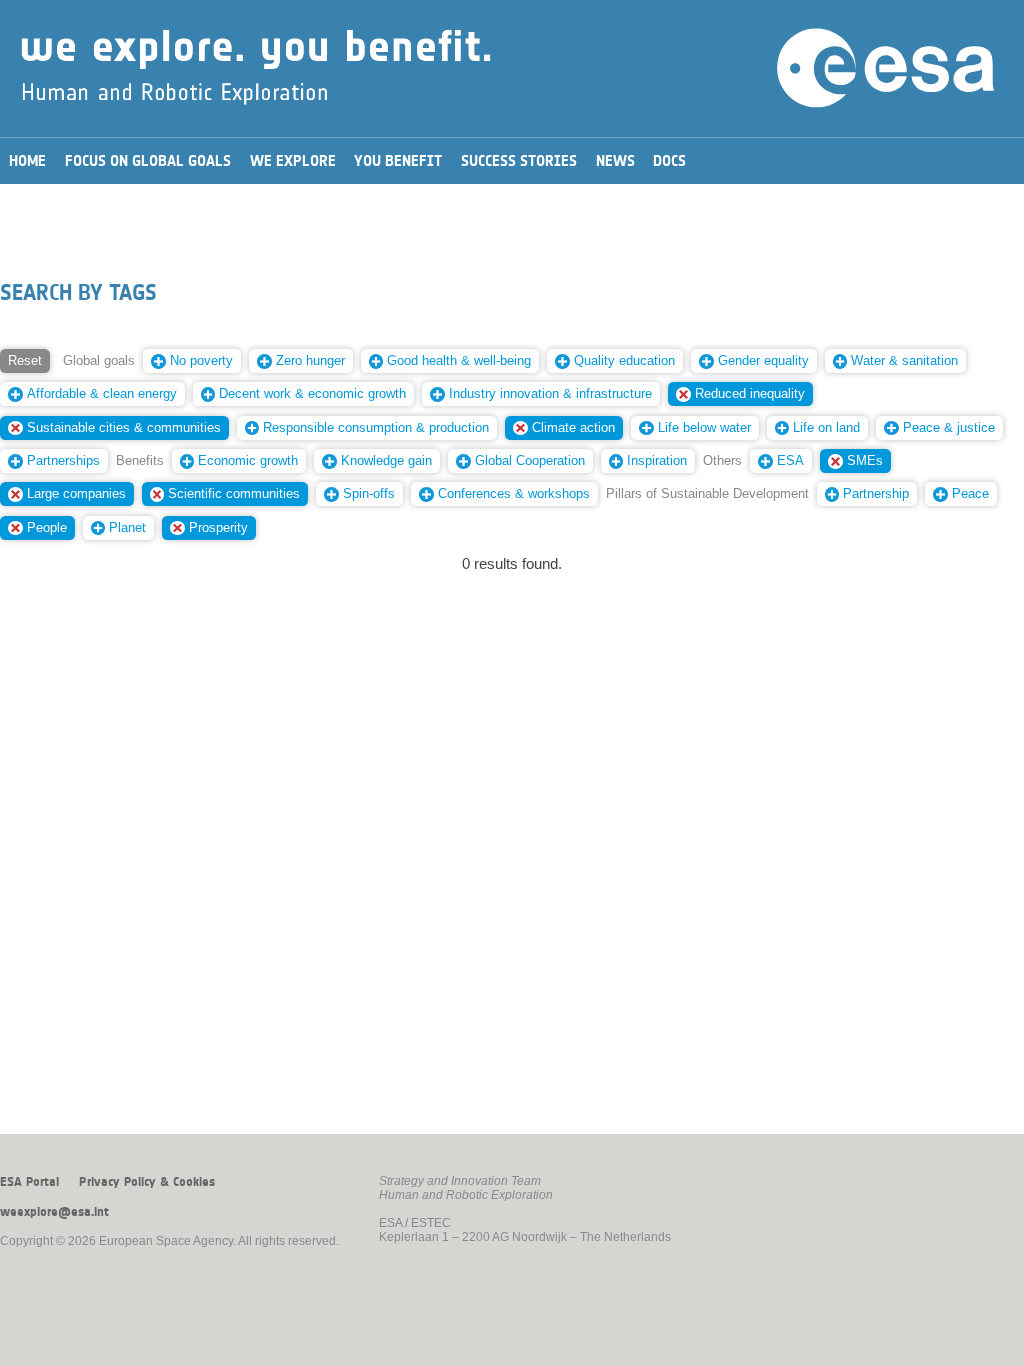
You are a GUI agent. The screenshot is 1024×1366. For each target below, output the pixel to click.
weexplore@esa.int (54, 1212)
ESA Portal (29, 1182)
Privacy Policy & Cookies (147, 1182)
